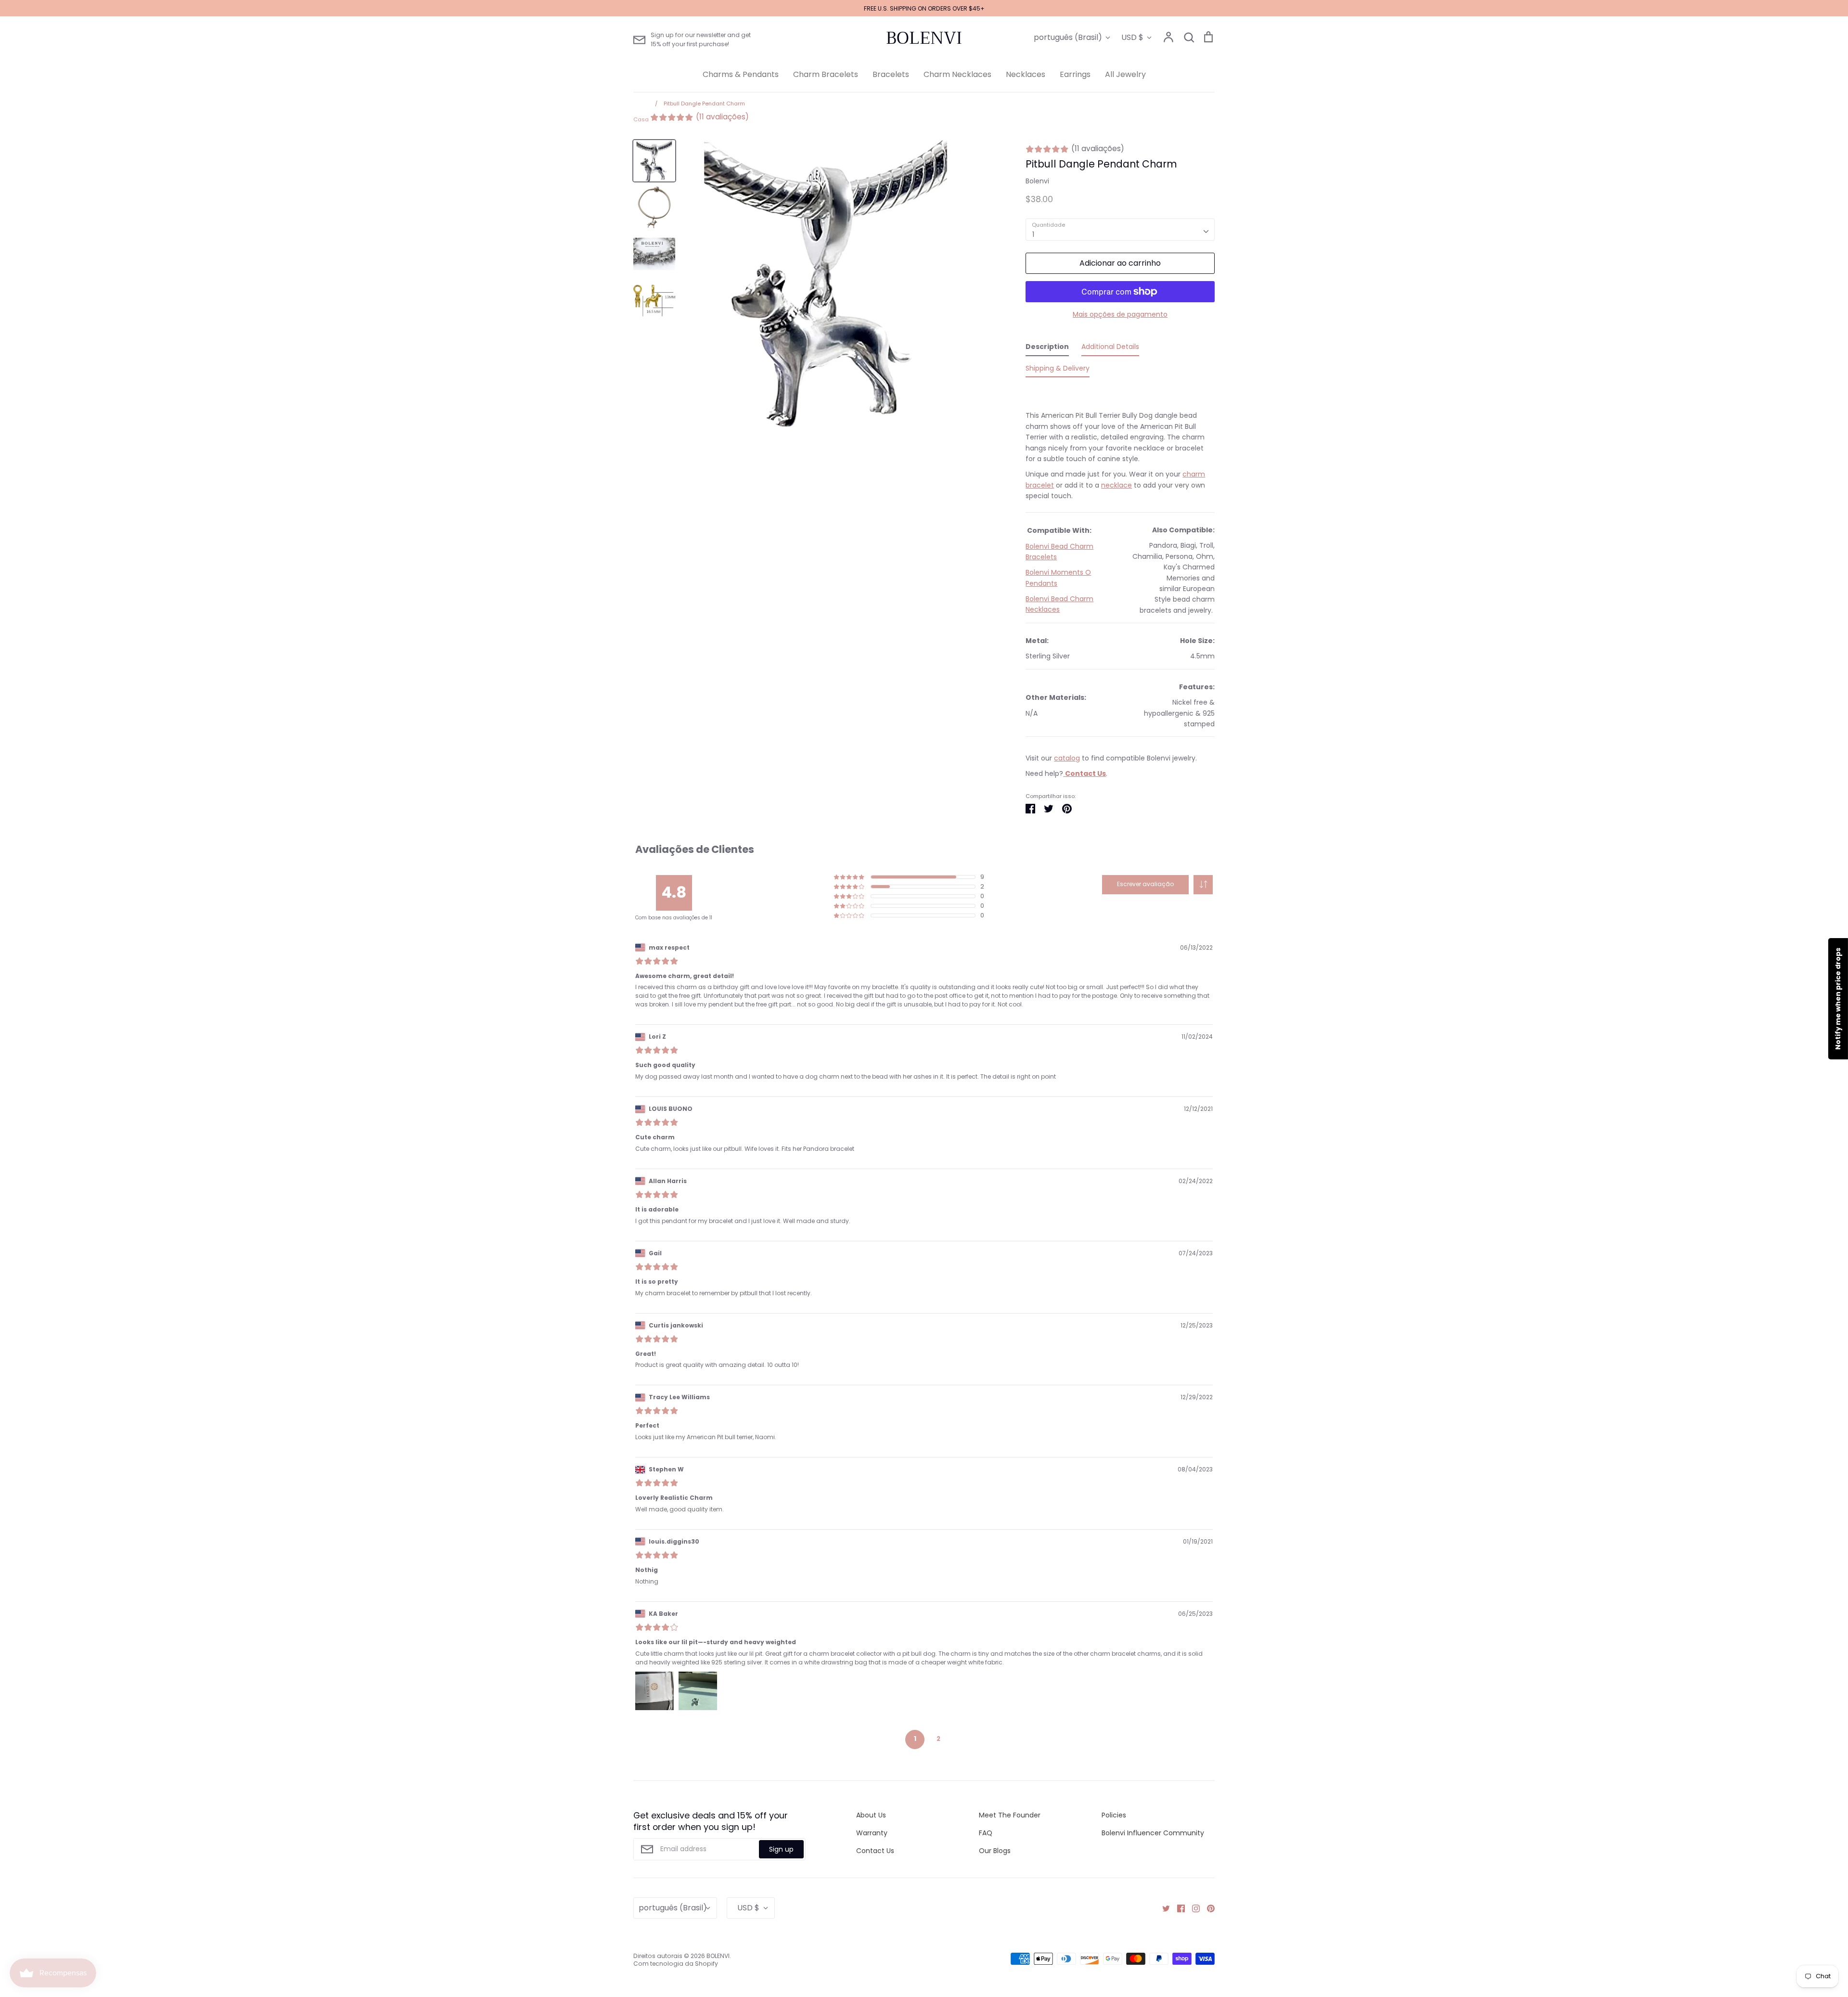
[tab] (1047, 348)
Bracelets (891, 74)
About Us (871, 1815)
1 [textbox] (1033, 234)
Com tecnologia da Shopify (676, 1964)
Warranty (872, 1833)
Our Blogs (995, 1851)
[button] (1203, 885)
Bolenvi (1037, 181)
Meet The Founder (1010, 1815)
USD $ (1132, 37)
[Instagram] (1192, 1907)
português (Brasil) (1068, 37)
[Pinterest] (1207, 1907)
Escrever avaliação (1145, 884)
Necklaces (1026, 74)
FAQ (986, 1833)
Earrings (1075, 74)
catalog (1067, 758)
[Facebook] (1177, 1907)
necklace (1116, 485)
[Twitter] (1162, 1907)
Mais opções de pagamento (1120, 314)
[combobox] (1120, 230)
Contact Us (875, 1851)
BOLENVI (924, 38)
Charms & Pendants (741, 74)
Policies (1114, 1815)
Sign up (781, 1849)
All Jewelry (1125, 74)
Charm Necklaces (957, 74)
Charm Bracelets (826, 74)
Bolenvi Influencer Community (1153, 1833)
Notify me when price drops (1838, 999)
